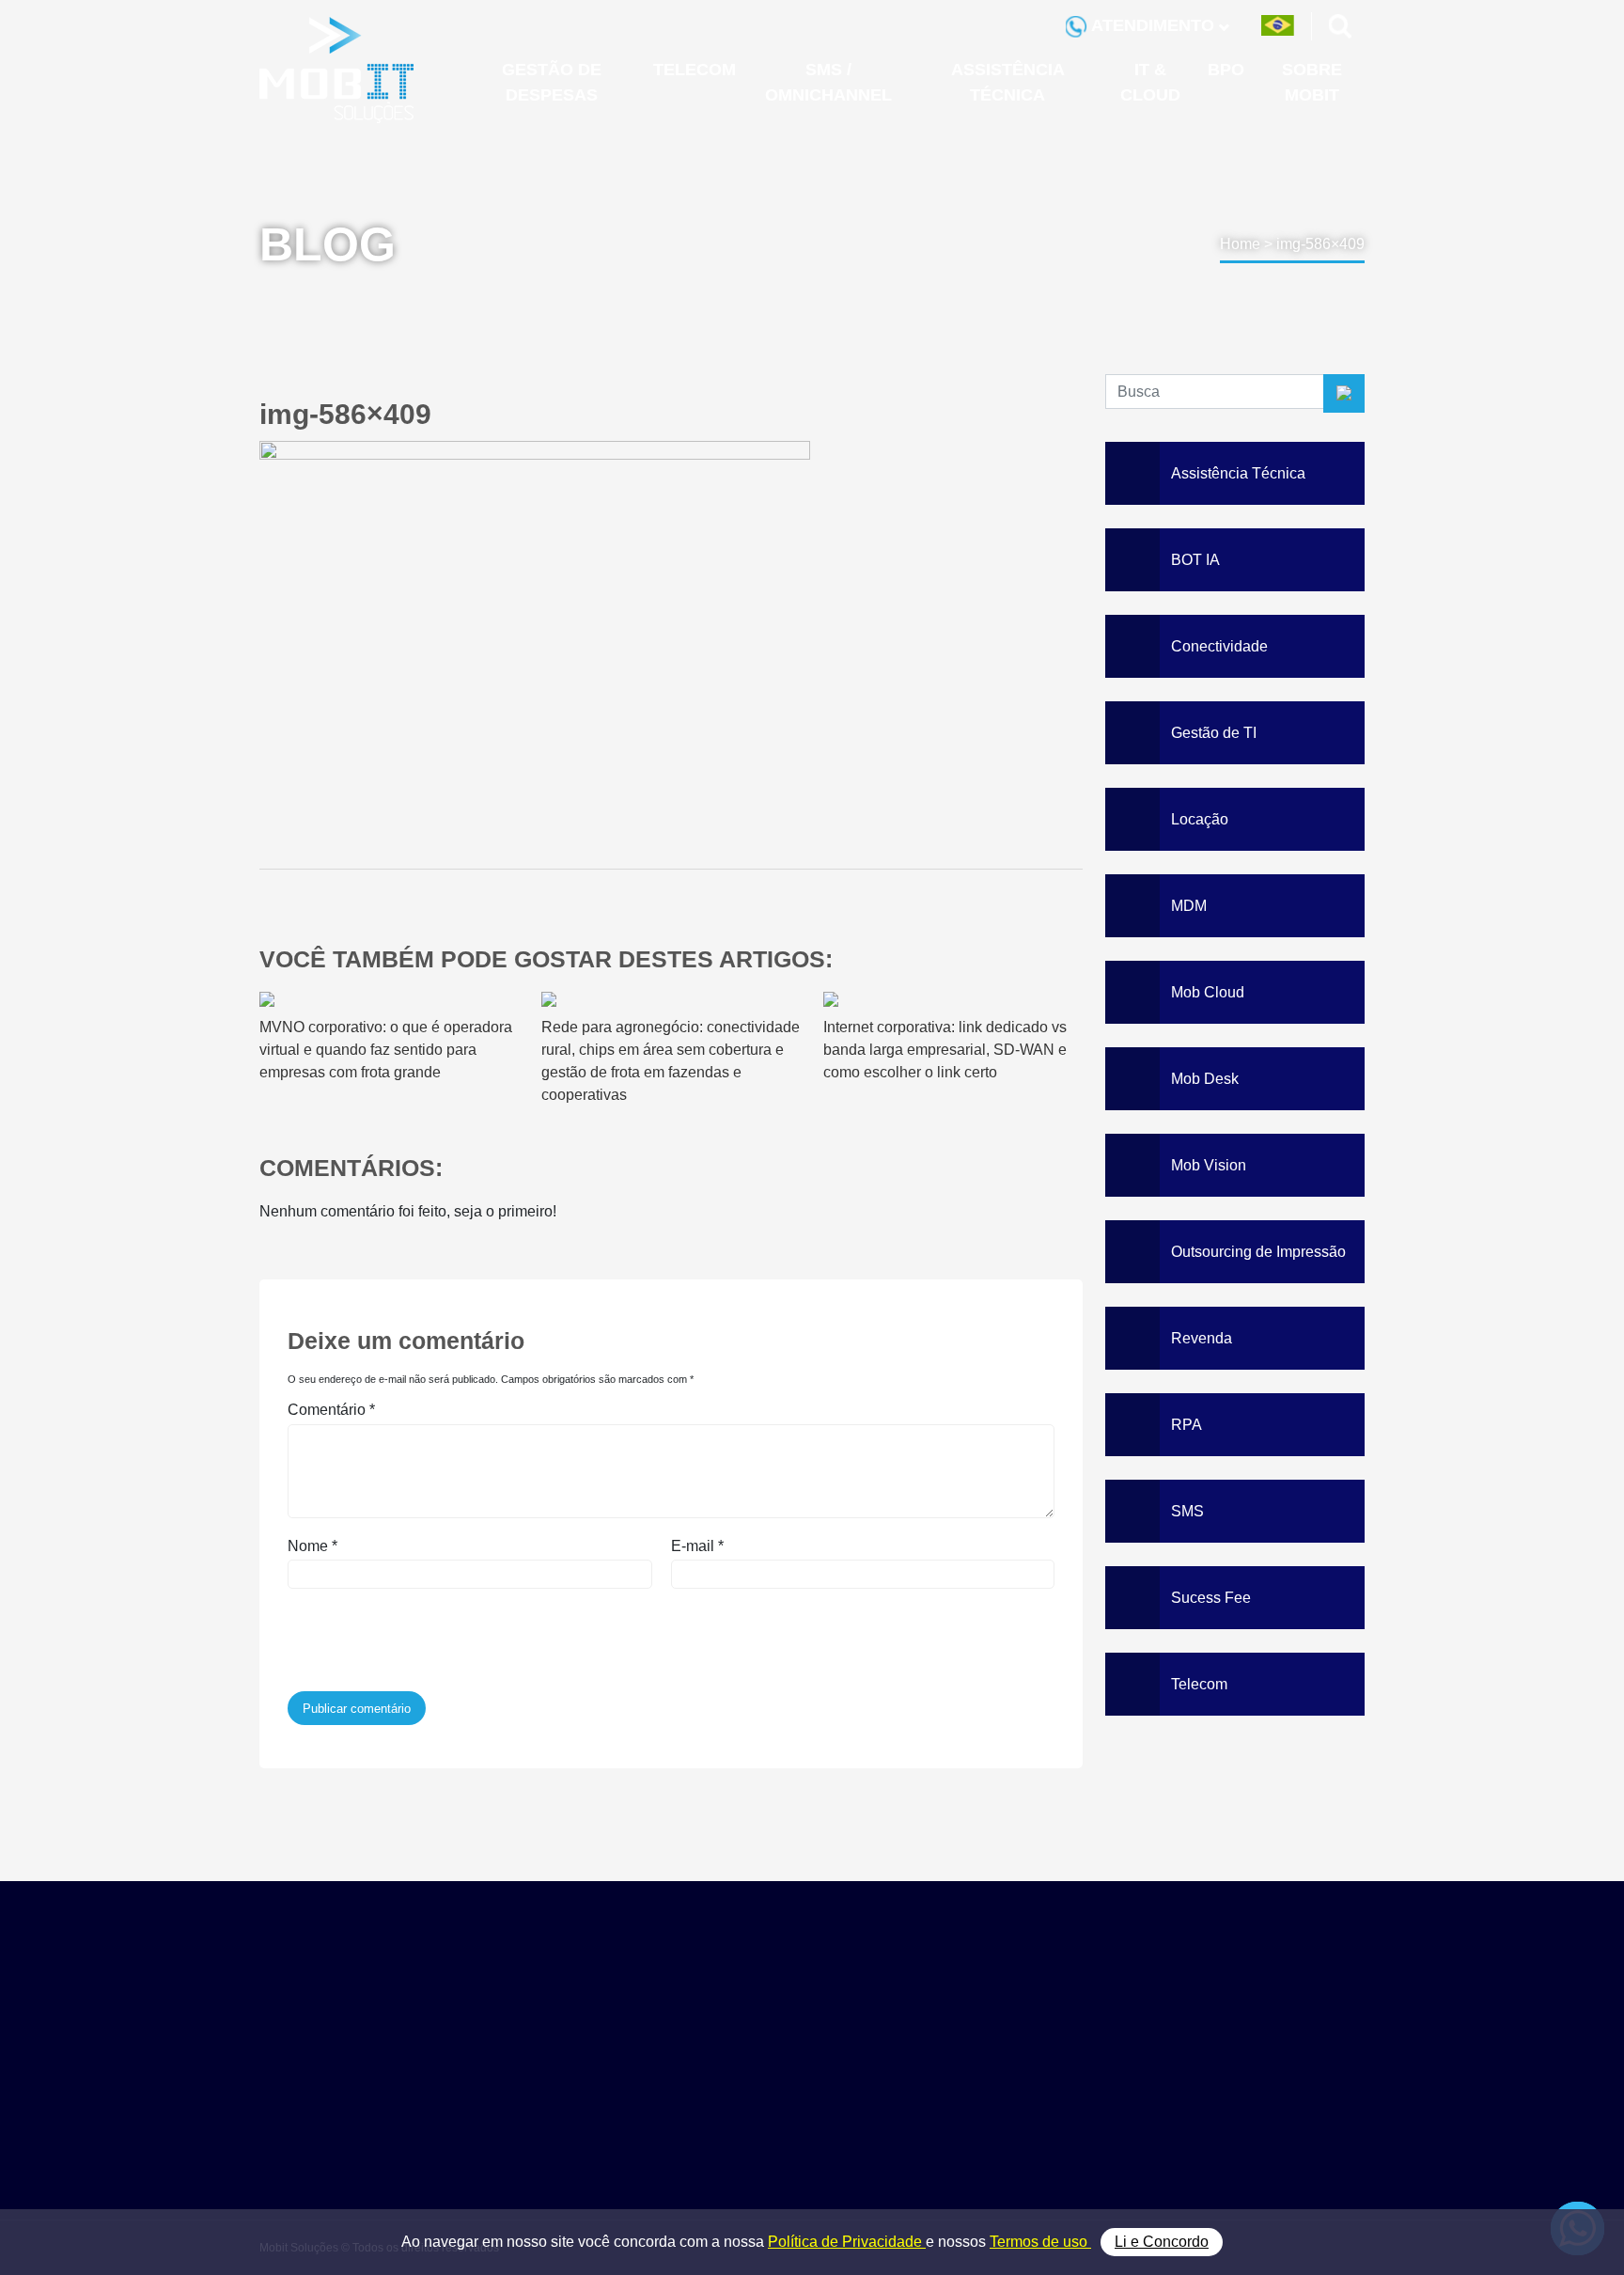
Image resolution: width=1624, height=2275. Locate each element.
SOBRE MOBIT (1312, 82)
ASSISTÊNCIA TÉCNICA (1008, 82)
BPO (1226, 70)
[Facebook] (654, 2169)
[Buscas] (1341, 26)
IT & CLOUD (1150, 82)
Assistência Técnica (1073, 2084)
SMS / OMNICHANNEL (828, 82)
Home (1240, 244)
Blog (1213, 2063)
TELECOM (695, 70)
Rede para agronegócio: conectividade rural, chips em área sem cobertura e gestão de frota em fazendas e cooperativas (671, 1061)
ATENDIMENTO (1153, 25)
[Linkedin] (700, 2169)
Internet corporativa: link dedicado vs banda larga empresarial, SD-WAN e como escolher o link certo (945, 1050)
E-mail (697, 1546)
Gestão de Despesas (1077, 2021)
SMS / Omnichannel (1073, 2063)
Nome (312, 1546)
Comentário (331, 1410)
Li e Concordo (1162, 2242)
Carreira (1224, 2084)
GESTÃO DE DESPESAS (552, 82)
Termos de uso (1040, 2242)
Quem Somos (1242, 2021)
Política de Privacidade (847, 2242)
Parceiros (1229, 2041)
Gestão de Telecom (1071, 2041)
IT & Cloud (1044, 2105)
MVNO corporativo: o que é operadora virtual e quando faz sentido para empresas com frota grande (386, 1050)
